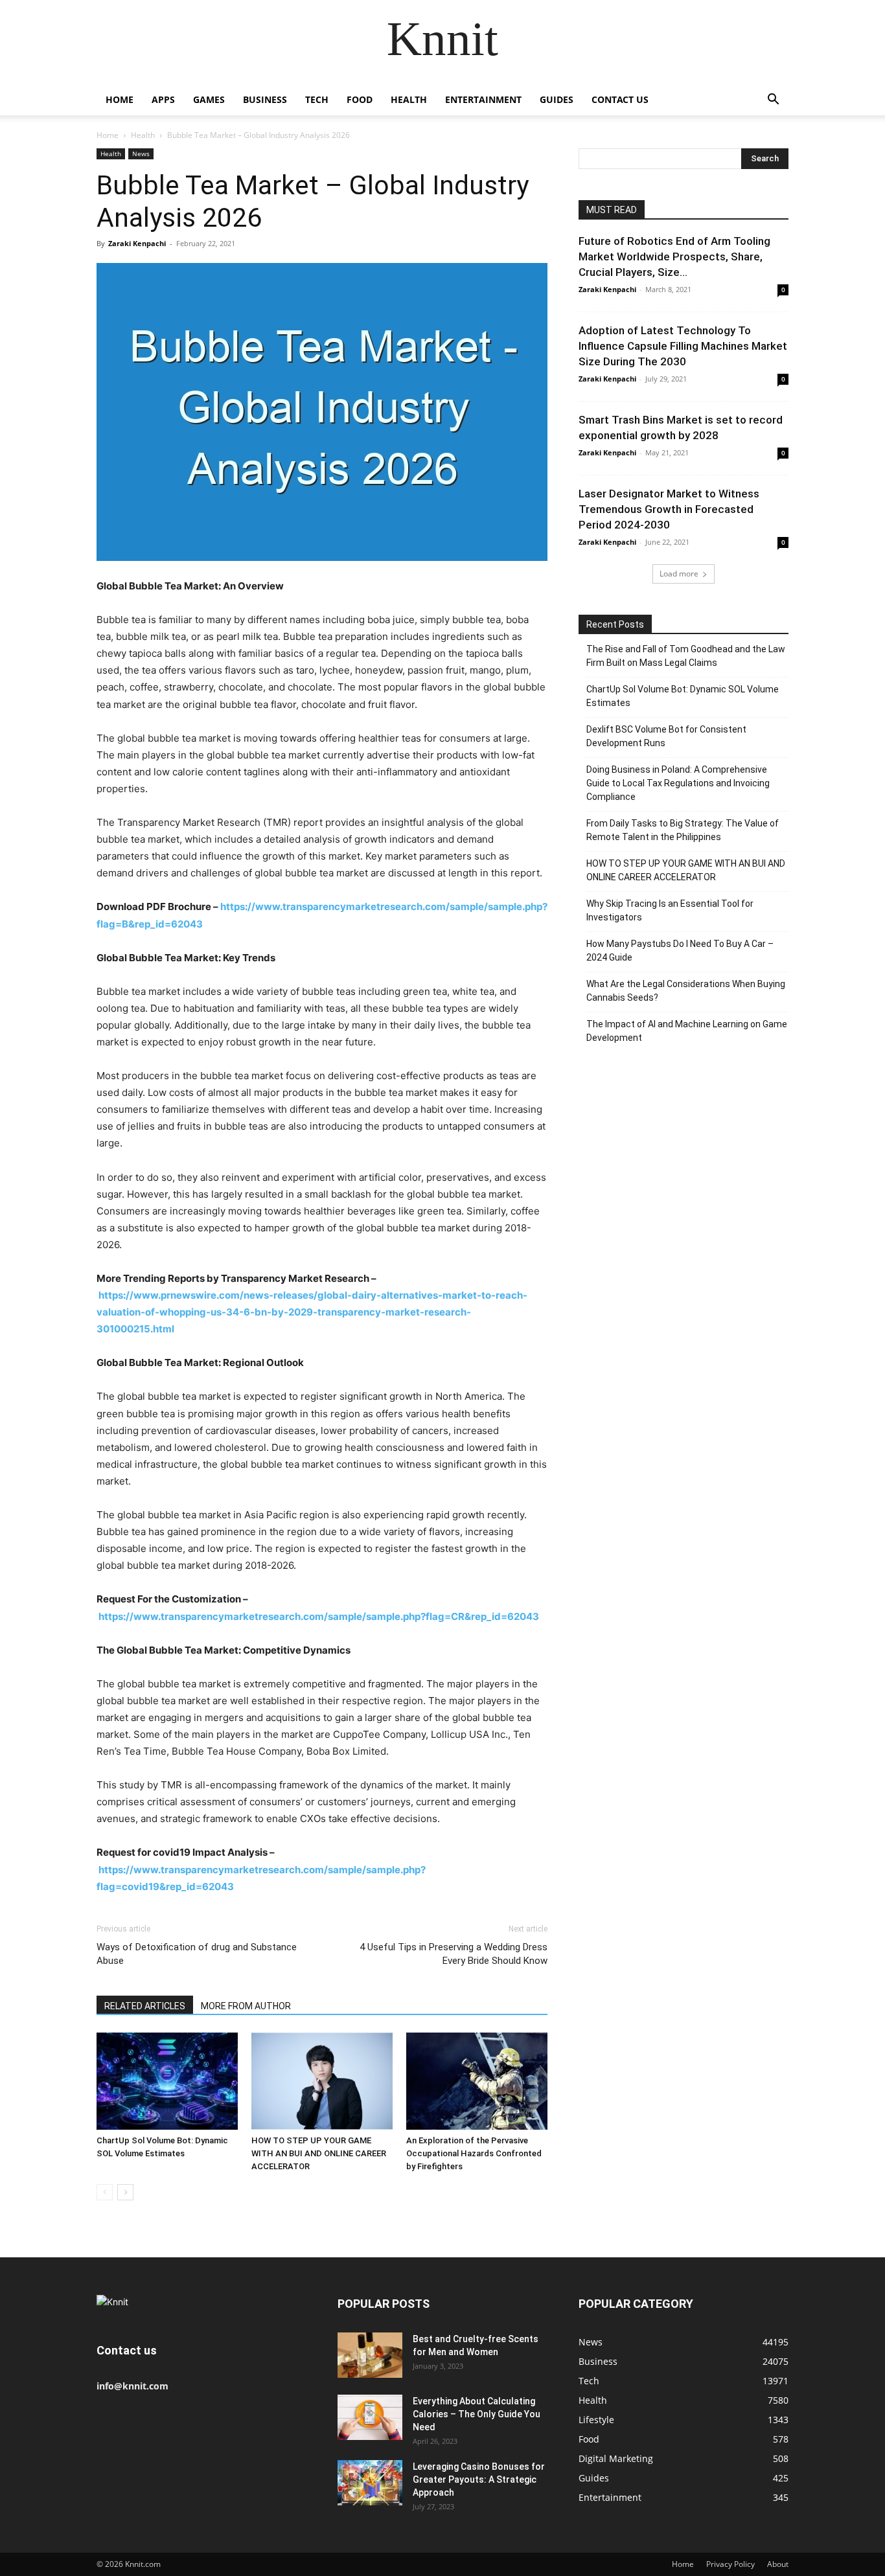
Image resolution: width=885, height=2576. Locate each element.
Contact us (620, 99)
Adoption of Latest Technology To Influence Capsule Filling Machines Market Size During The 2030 (683, 346)
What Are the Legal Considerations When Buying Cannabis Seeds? (686, 991)
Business (265, 99)
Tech (317, 99)
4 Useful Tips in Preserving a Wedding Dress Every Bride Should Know (454, 1954)
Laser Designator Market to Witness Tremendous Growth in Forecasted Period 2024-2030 (669, 509)
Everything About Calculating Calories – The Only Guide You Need (477, 2414)
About (778, 2564)
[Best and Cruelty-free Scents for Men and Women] (370, 2355)
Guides (557, 99)
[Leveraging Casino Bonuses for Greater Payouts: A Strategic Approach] (370, 2483)
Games (209, 99)
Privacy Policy (730, 2564)
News (141, 154)
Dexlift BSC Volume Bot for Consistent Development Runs (666, 736)
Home (120, 99)
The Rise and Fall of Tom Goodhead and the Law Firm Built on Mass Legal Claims (686, 656)
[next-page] (125, 2192)
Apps (163, 99)
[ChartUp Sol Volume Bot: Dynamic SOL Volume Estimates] (167, 2081)
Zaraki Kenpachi (137, 243)
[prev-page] (105, 2192)
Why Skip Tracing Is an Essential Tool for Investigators (670, 910)
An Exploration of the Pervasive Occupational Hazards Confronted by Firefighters (474, 2153)
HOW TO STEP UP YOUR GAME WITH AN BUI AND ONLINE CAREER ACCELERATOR (319, 2153)
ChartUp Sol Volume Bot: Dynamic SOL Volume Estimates (683, 696)
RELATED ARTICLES (145, 2006)
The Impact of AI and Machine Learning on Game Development (687, 1031)
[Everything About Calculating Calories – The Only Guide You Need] (370, 2417)
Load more (679, 574)
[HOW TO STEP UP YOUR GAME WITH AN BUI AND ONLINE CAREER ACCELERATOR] (322, 2081)
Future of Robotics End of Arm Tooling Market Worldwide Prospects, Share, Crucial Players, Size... (674, 256)
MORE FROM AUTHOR (246, 2006)
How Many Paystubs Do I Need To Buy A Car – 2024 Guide (680, 951)
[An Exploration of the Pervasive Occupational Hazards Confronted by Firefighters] (477, 2081)
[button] (773, 101)
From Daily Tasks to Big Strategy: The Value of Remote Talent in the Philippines (683, 830)
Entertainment (483, 99)
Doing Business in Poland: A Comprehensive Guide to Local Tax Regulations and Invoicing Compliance (678, 783)
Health (409, 99)
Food (360, 99)
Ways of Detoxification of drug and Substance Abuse (197, 1954)
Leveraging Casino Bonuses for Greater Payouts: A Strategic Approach (479, 2479)
